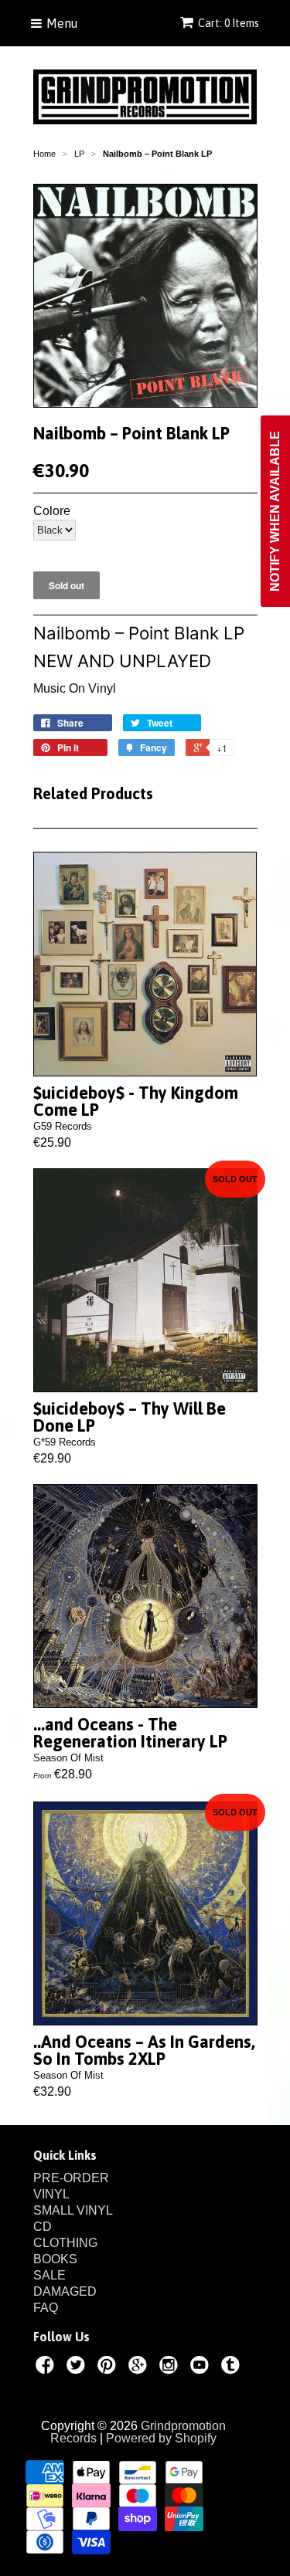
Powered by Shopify (161, 2438)
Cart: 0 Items (229, 23)
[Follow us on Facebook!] (47, 2368)
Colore (52, 511)
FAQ (46, 2308)
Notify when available (275, 511)
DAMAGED (65, 2291)
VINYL (51, 2194)
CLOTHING (65, 2243)
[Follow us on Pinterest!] (109, 2368)
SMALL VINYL (73, 2210)
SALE (49, 2275)
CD (43, 2227)
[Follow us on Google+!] (140, 2368)
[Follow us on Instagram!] (171, 2368)
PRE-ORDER (71, 2178)
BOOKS (55, 2259)
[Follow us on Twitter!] (78, 2368)
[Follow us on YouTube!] (202, 2368)
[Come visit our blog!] (233, 2368)
